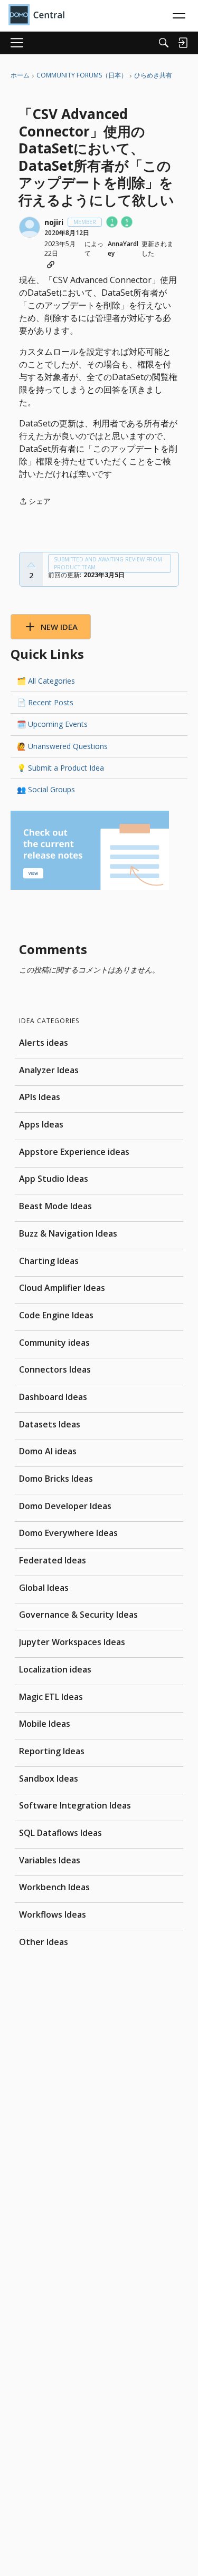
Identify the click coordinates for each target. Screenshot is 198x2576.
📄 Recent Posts (45, 702)
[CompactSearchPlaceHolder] (164, 43)
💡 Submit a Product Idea (60, 768)
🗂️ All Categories (46, 681)
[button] (30, 227)
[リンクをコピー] (51, 265)
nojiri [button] (54, 222)
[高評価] (31, 565)
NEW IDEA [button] (59, 627)
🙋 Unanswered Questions (62, 746)
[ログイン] (183, 43)
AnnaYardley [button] (123, 249)
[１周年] (112, 223)
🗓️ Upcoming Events (52, 724)
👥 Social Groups (46, 789)
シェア (35, 502)
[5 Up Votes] (127, 223)
